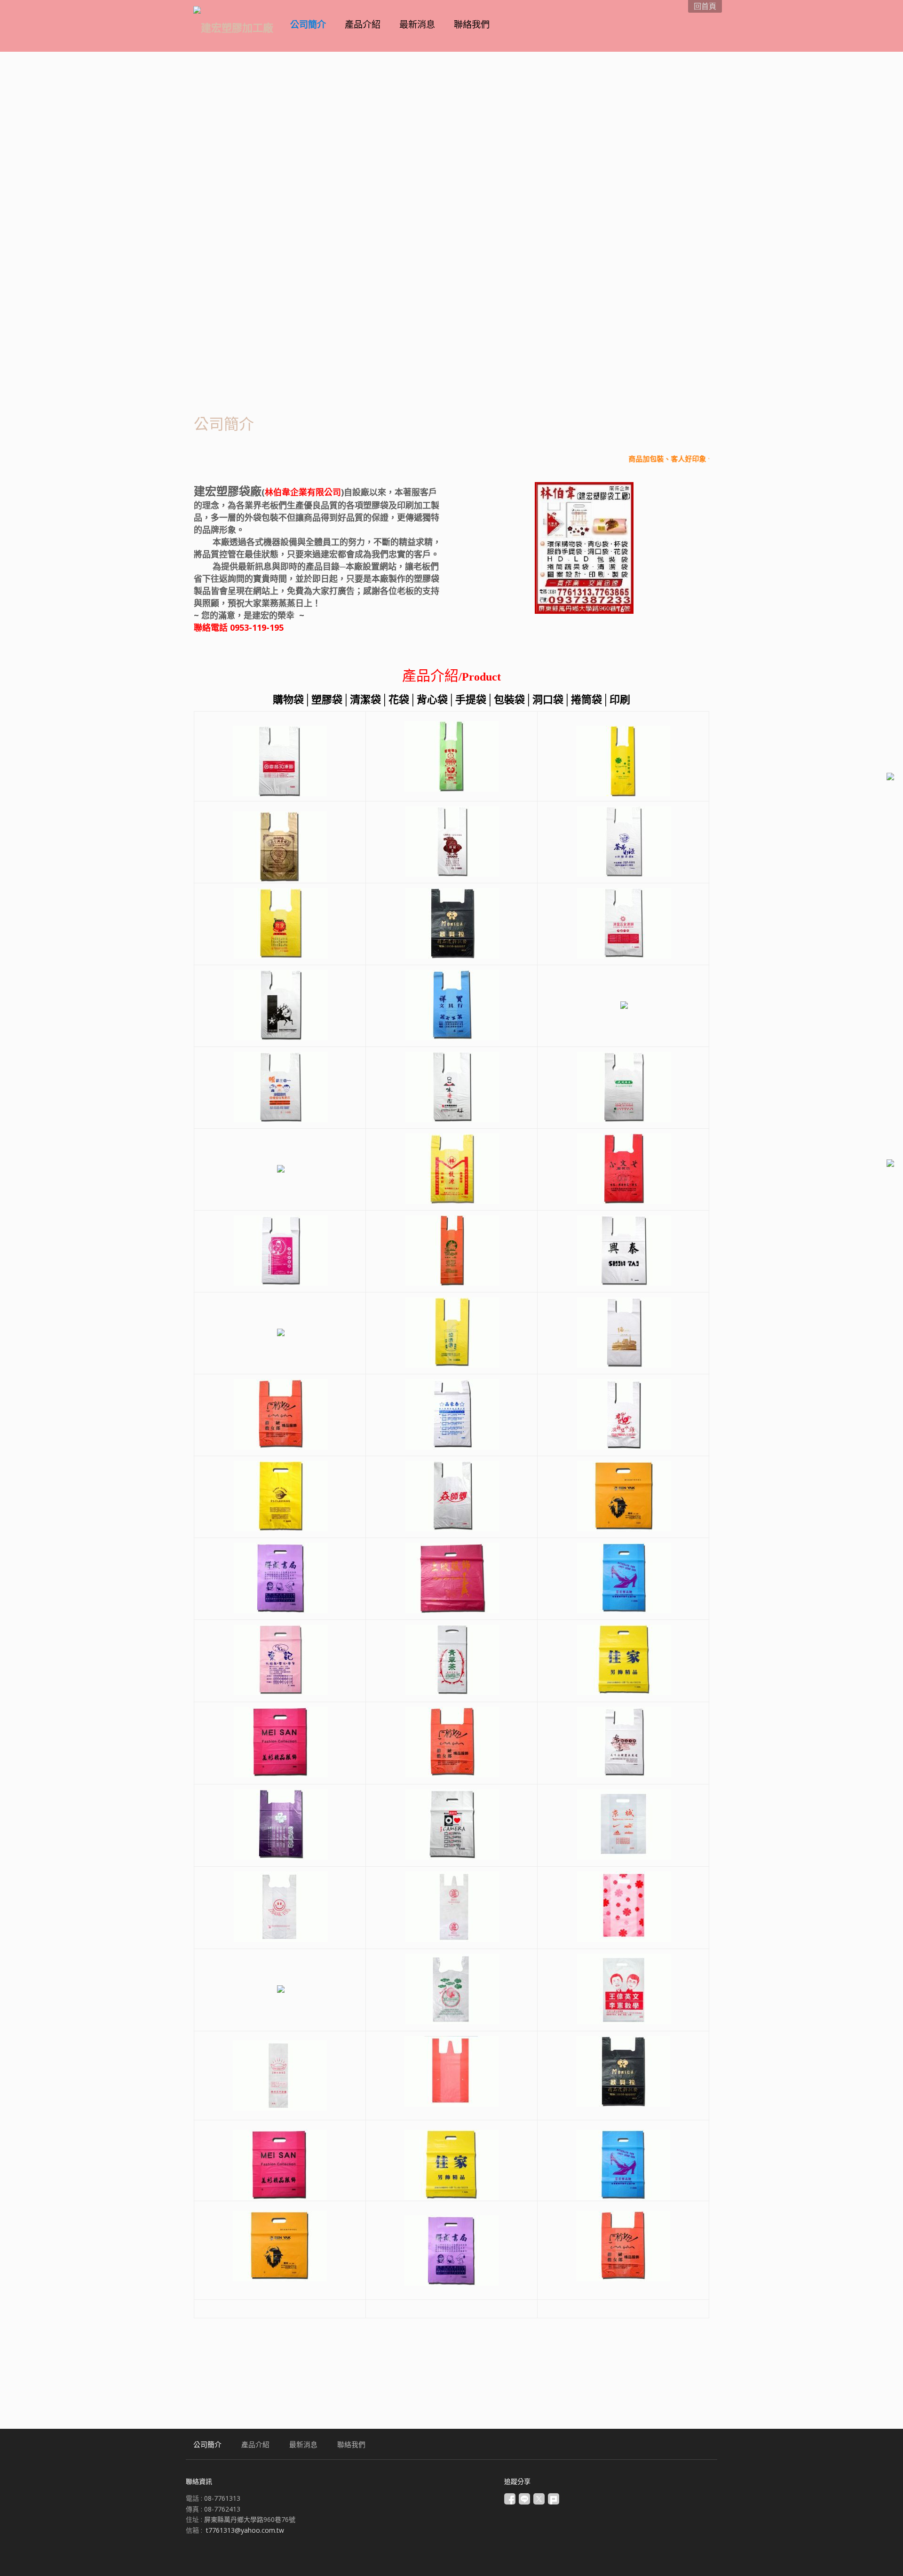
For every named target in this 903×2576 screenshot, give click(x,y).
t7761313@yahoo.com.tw (245, 2530)
